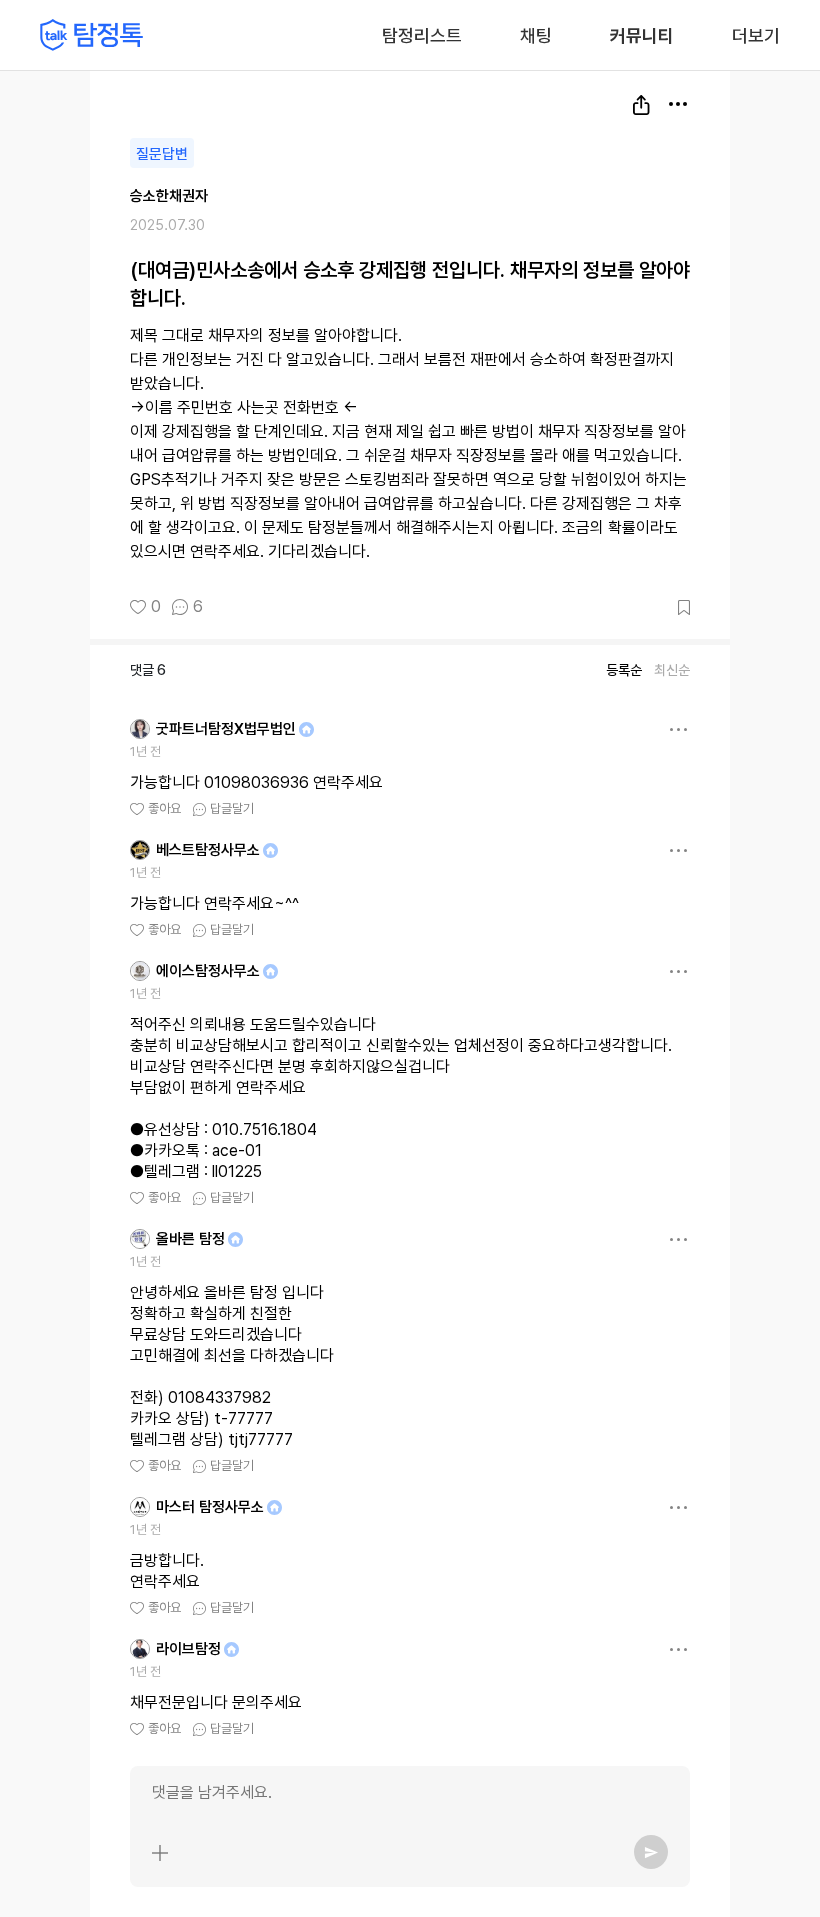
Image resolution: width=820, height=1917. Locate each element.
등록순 (624, 670)
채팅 (536, 34)
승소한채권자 (169, 196)
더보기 (756, 35)
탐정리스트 (422, 35)
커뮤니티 (642, 35)
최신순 (672, 670)
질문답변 (162, 154)
